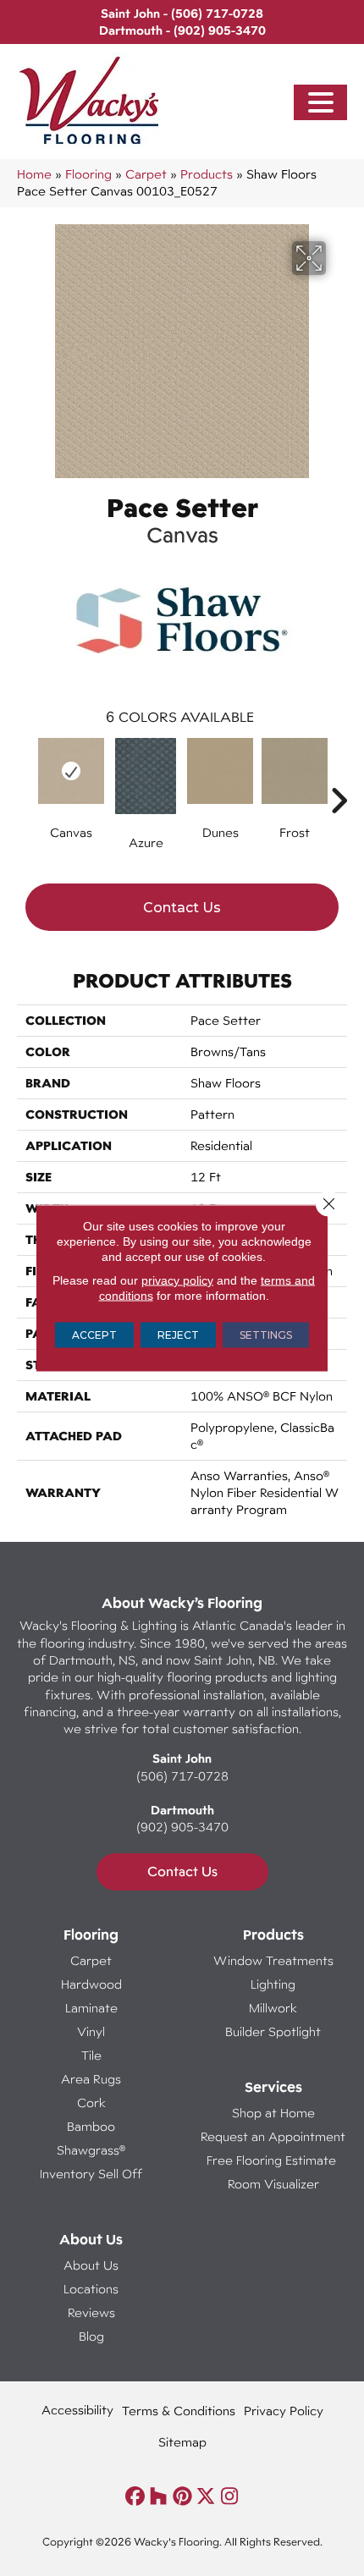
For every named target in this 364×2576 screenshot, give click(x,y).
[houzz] (159, 2497)
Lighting (273, 1984)
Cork (91, 2103)
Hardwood (91, 1984)
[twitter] (206, 2497)
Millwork (273, 2008)
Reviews (91, 2312)
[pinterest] (182, 2497)
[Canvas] (71, 771)
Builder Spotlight (273, 2031)
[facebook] (135, 2497)
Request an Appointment (273, 2136)
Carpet (146, 174)
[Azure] (146, 776)
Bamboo (91, 2126)
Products (207, 174)
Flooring (88, 174)
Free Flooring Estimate (273, 2160)
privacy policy (177, 1280)
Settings (266, 1335)
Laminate (91, 2008)
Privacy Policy (284, 2411)
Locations (91, 2289)
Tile (91, 2055)
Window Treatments (273, 1960)
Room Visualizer (273, 2184)
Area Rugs (91, 2079)
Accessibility (77, 2410)
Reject (178, 1335)
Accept (94, 1335)
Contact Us (182, 908)
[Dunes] (220, 771)
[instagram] (230, 2497)
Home (34, 174)
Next (339, 775)
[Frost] (295, 771)
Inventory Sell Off (91, 2174)
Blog (91, 2336)
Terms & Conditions (179, 2411)
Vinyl (91, 2031)
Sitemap (182, 2442)
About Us (91, 2265)
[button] (321, 103)
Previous (25, 775)
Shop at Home (273, 2113)
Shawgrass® (91, 2150)
